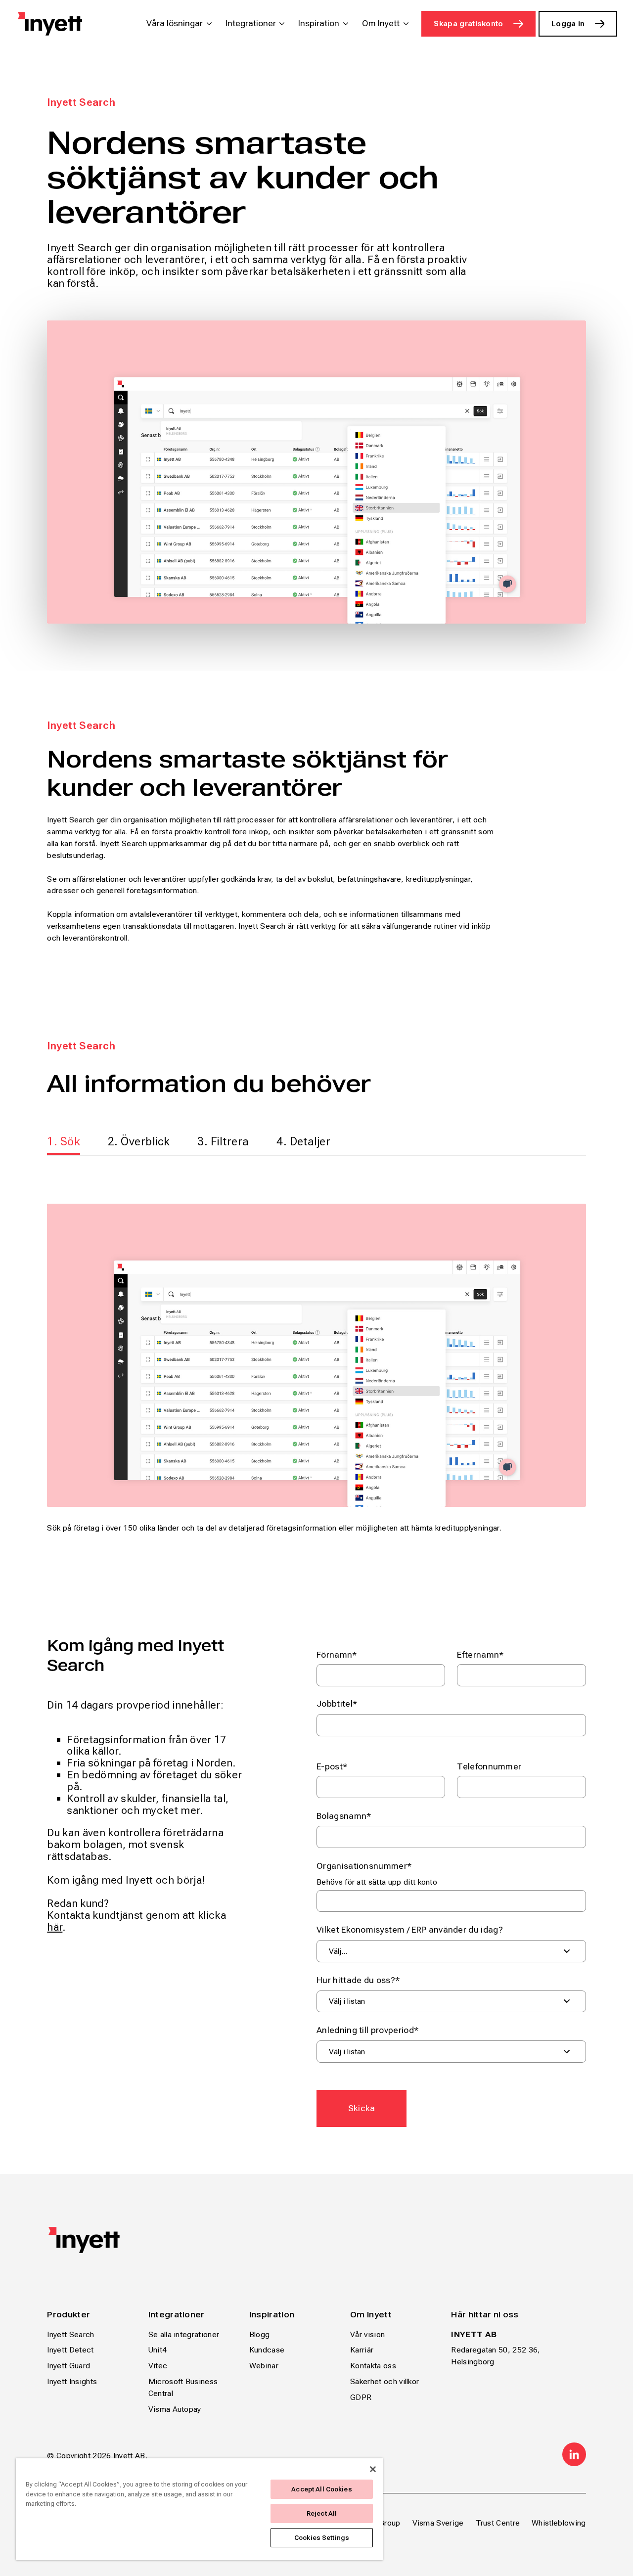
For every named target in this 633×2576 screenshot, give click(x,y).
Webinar (264, 2366)
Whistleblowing (559, 2523)
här (55, 1927)
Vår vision (367, 2334)
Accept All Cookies (321, 2489)
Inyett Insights (72, 2381)
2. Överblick (139, 1141)
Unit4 (158, 2350)
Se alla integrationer (184, 2334)
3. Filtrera (223, 1141)
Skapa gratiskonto (468, 23)
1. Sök (64, 1141)
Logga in (568, 23)
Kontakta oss (373, 2366)
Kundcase (267, 2350)
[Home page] (50, 24)
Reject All (322, 2513)
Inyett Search (70, 2334)
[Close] (373, 2469)
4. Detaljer (303, 1141)
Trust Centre (498, 2523)
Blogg (260, 2334)
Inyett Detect (70, 2350)
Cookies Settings (322, 2538)
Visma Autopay (175, 2409)
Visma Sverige (438, 2523)
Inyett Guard (68, 2366)
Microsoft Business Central (183, 2387)
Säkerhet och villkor (384, 2381)
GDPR (361, 2397)
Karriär (362, 2350)
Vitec (158, 2366)
